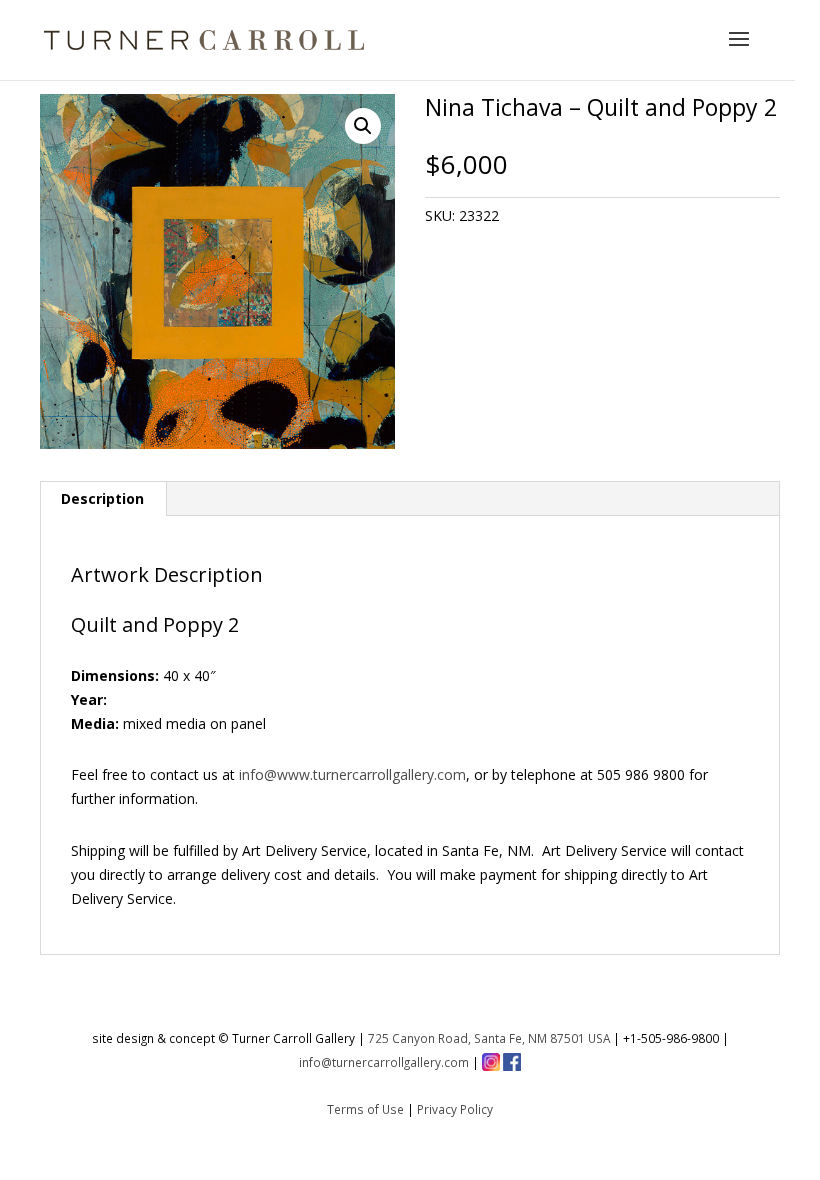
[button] (363, 126)
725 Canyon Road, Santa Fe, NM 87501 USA (489, 1038)
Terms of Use (365, 1109)
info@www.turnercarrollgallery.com (352, 774)
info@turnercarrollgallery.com (384, 1062)
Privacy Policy (455, 1109)
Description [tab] (102, 498)
